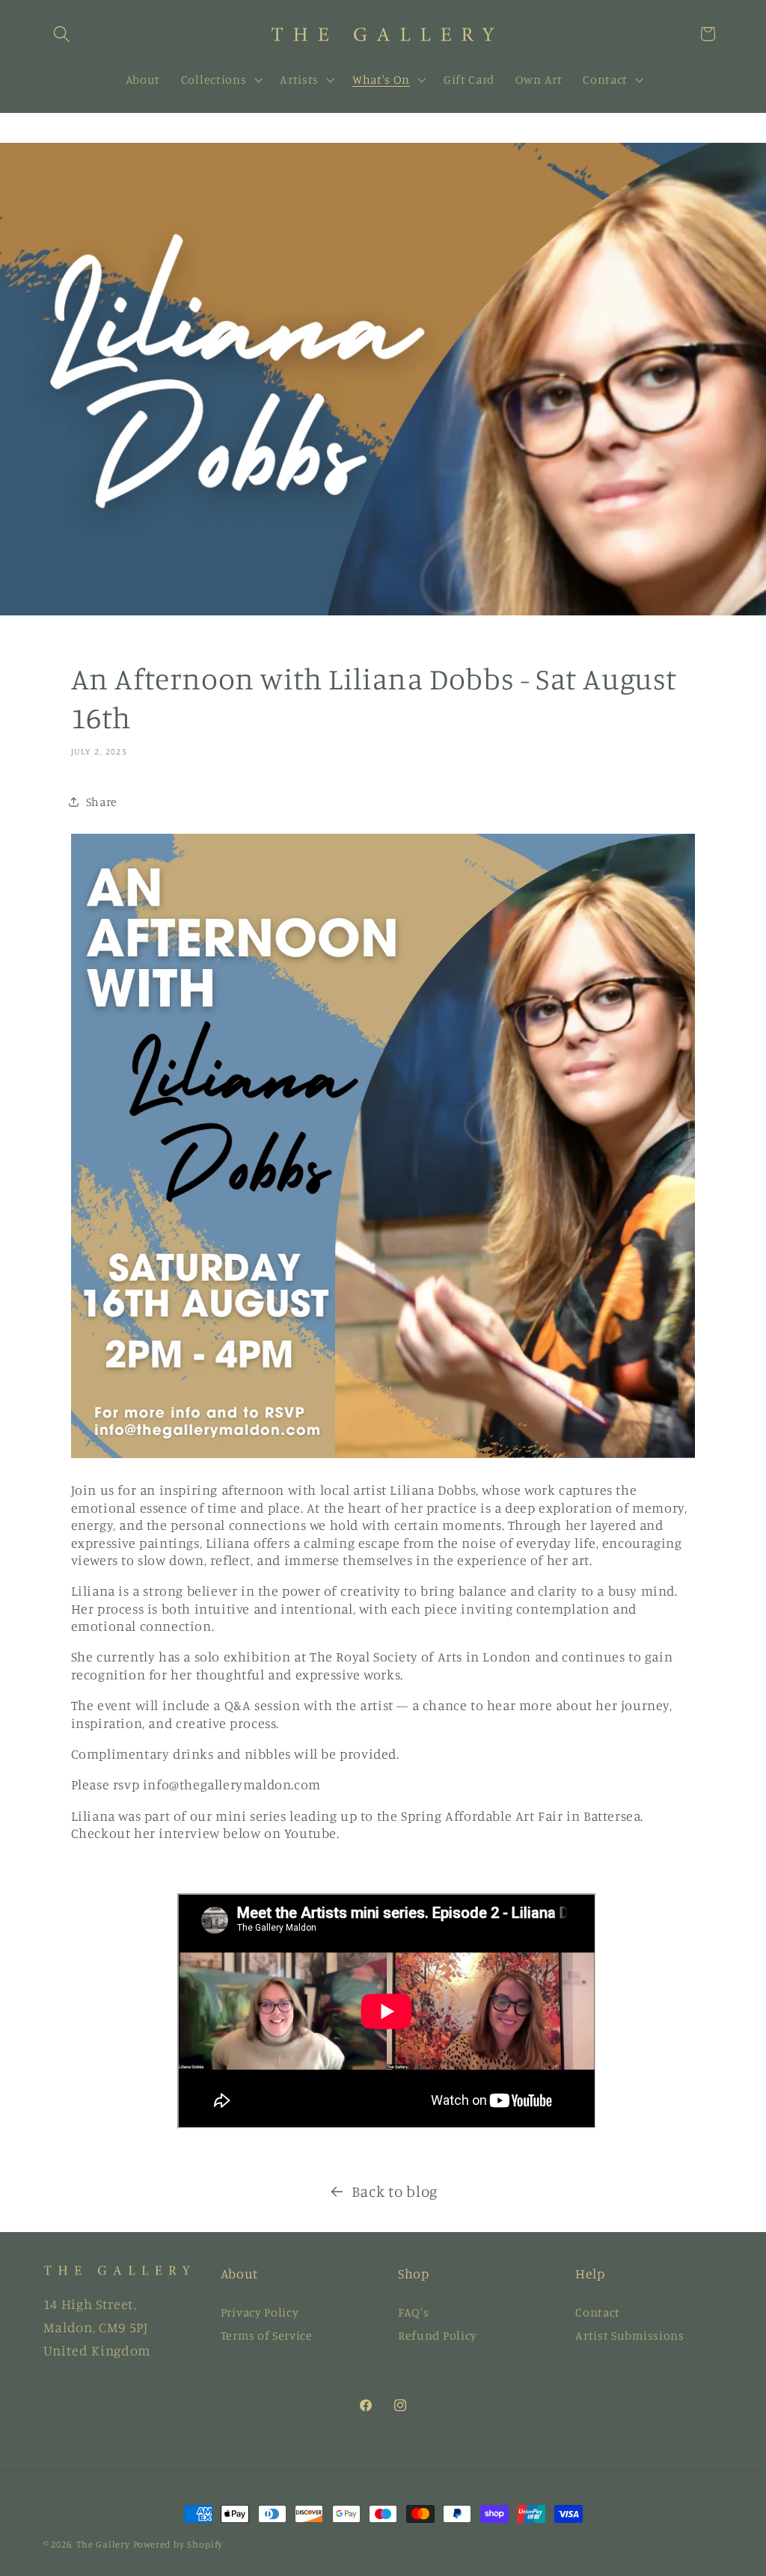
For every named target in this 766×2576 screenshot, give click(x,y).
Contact (598, 2312)
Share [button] (102, 802)
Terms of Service (267, 2335)
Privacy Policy (260, 2312)
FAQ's (413, 2312)
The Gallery (103, 2544)
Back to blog (395, 2191)
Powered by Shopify (178, 2544)
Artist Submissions (629, 2335)
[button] (62, 34)
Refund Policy (438, 2335)
